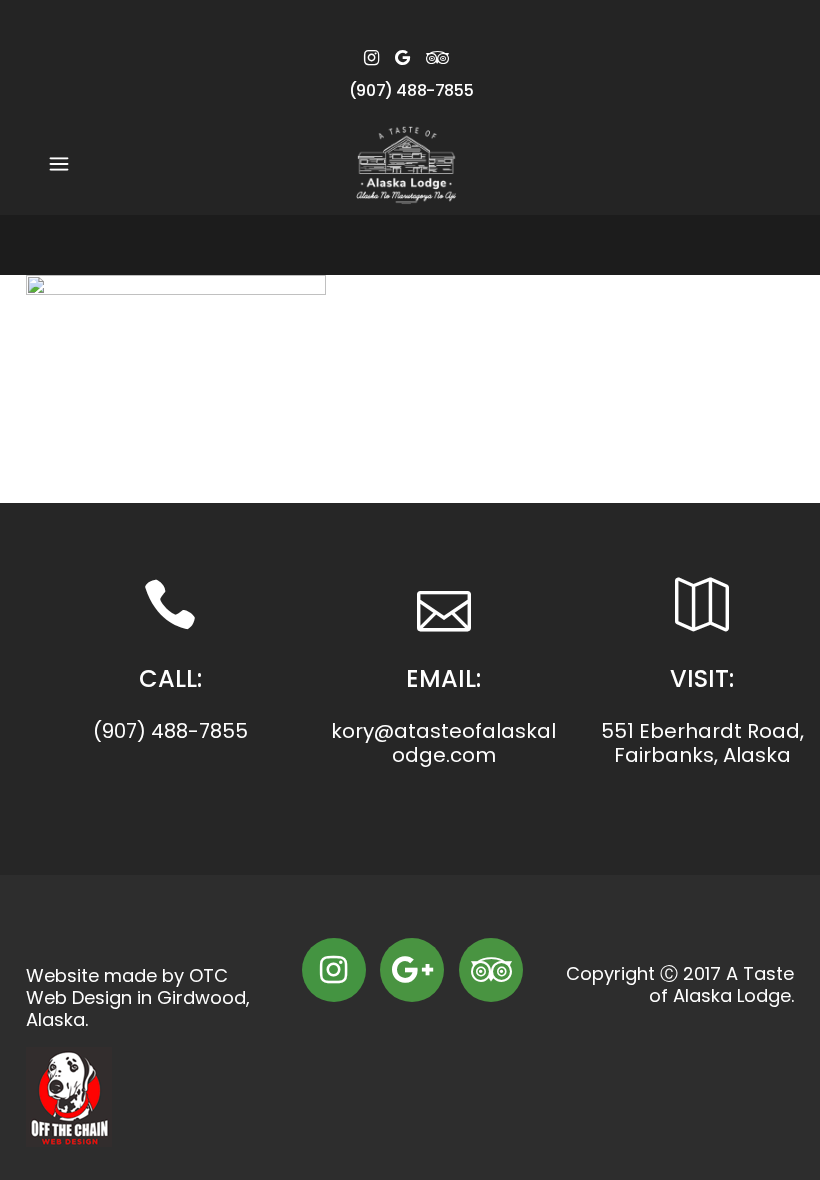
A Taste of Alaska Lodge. (721, 984)
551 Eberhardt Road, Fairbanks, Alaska (702, 743)
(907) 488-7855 (411, 90)
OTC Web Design (127, 986)
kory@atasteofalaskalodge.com (443, 743)
